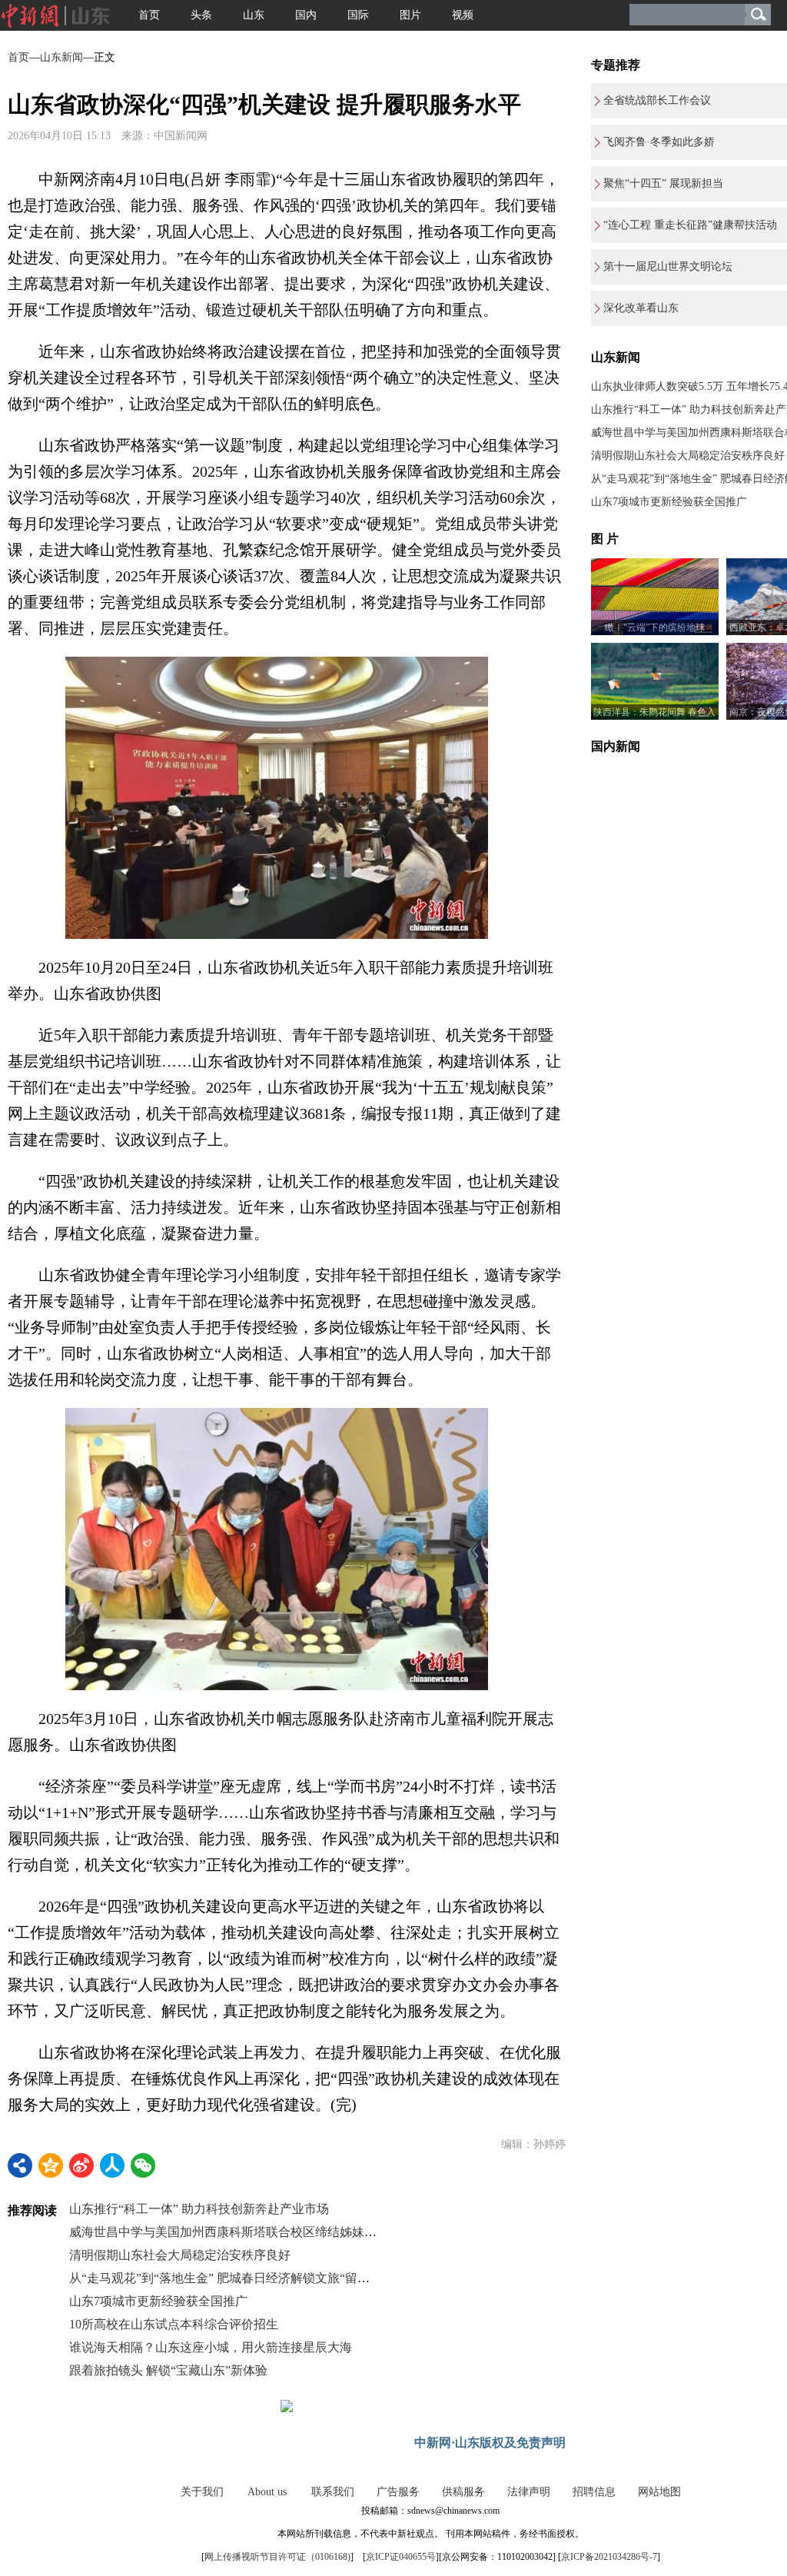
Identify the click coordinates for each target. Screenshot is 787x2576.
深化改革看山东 (641, 308)
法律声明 (529, 2492)
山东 (254, 15)
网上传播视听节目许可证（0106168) (277, 2557)
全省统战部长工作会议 (657, 100)
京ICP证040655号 (401, 2557)
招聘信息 (594, 2492)
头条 (201, 15)
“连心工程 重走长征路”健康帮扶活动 (690, 225)
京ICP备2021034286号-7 (609, 2557)
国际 (358, 15)
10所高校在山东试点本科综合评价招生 (174, 2324)
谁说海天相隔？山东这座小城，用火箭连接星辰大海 (211, 2347)
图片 (410, 15)
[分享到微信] (143, 2165)
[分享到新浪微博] (81, 2165)
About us (267, 2492)
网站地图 (659, 2492)
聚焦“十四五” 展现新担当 (663, 183)
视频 (463, 15)
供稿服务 (463, 2492)
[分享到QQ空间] (51, 2165)
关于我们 (202, 2492)
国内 (306, 15)
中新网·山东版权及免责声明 (490, 2443)
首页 (149, 15)
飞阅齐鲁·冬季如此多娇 (659, 142)
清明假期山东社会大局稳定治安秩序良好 (180, 2255)
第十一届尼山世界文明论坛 (668, 266)
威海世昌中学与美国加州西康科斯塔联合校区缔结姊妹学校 (229, 2232)
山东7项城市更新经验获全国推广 (158, 2301)
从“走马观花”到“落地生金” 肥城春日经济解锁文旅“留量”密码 (234, 2278)
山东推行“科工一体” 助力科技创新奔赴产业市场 (199, 2209)
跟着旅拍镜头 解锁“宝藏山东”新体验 (168, 2370)
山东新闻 (61, 57)
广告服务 (398, 2492)
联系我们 (333, 2492)
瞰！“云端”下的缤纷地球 (655, 627)
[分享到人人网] (112, 2165)
